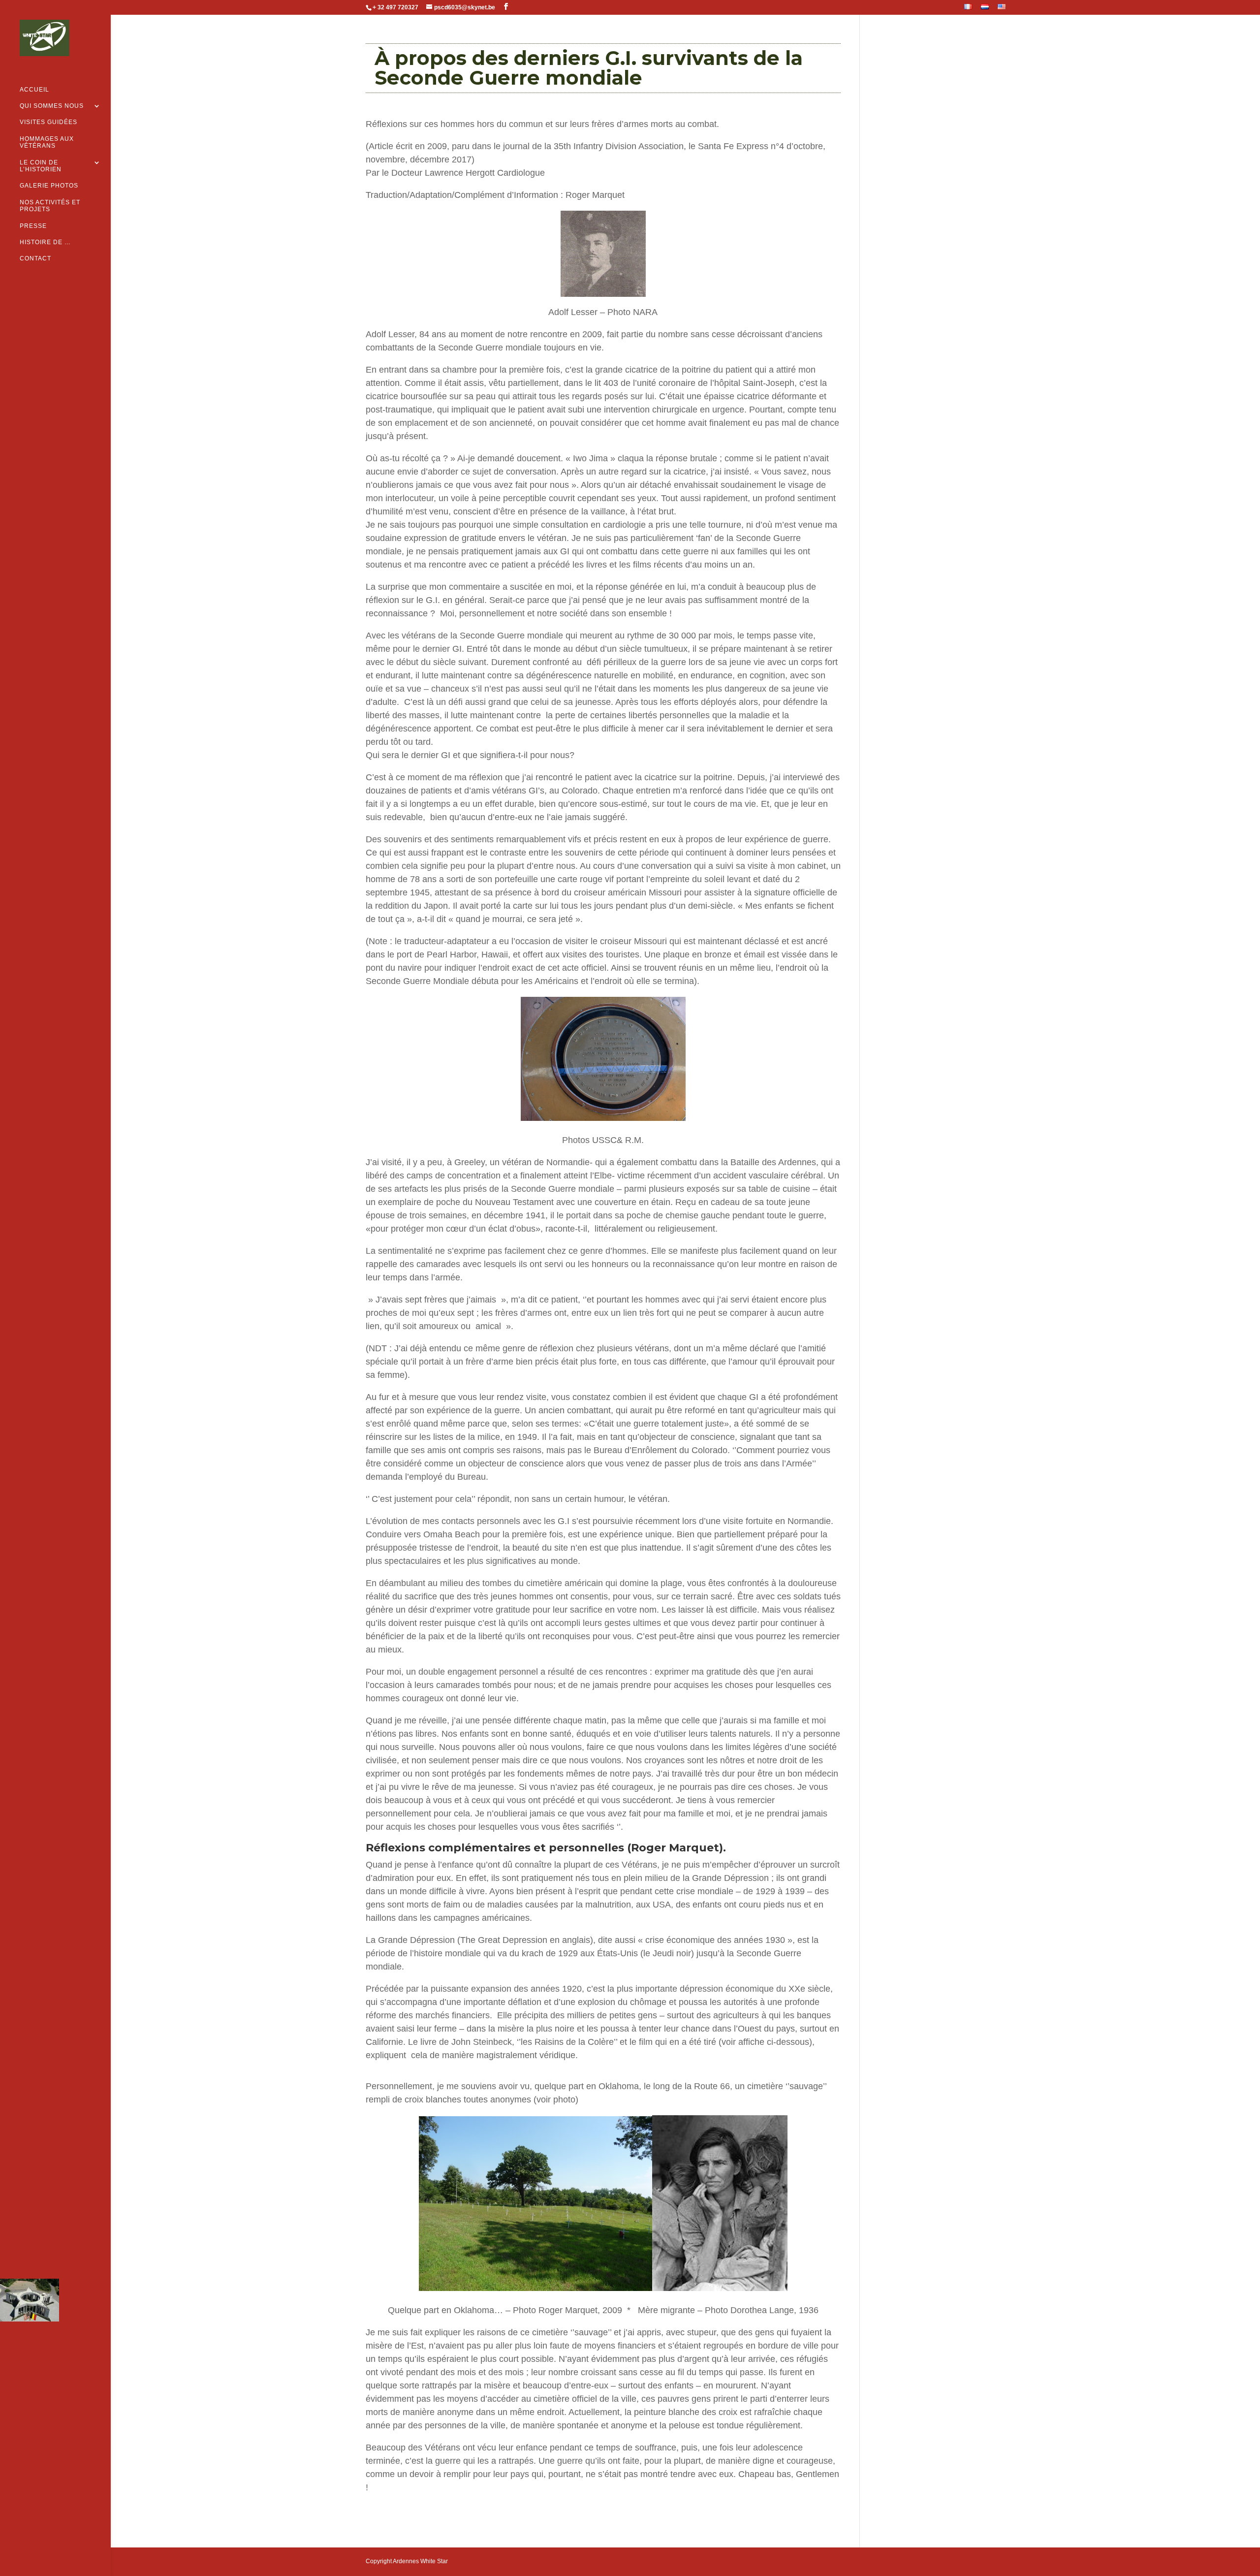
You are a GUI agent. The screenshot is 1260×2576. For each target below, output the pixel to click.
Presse (33, 226)
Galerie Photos (49, 186)
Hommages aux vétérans (47, 142)
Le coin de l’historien (41, 166)
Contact (35, 258)
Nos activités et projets (50, 206)
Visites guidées (48, 122)
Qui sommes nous (52, 106)
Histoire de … (45, 242)
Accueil (34, 90)
